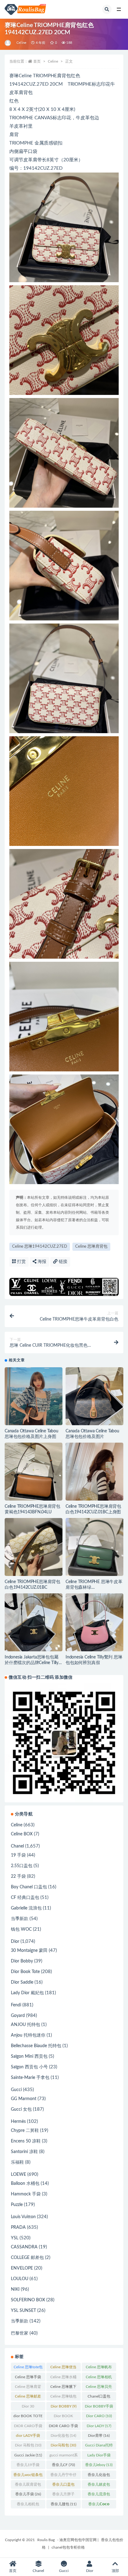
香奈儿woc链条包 (28, 2476)
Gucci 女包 (21, 2109)
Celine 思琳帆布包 (99, 2368)
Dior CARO (99, 2416)
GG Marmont (24, 2099)
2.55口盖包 (22, 1866)
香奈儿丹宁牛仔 (63, 2476)
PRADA (18, 2227)
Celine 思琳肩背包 (91, 1247)
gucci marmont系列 (64, 2456)
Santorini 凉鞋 (24, 2152)
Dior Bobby (22, 1961)
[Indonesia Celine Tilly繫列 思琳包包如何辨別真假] (94, 1622)
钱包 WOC (21, 1929)
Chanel (17, 1846)
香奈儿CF (63, 2465)
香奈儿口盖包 (63, 2486)
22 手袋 (18, 1876)
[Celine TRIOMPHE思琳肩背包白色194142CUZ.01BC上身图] (94, 1482)
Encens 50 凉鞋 (26, 2141)
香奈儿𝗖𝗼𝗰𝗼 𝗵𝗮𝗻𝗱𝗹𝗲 (99, 2505)
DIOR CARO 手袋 (63, 2427)
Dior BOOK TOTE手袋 (64, 2417)
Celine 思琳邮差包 (28, 2398)
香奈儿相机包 (28, 2505)
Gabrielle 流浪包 (26, 1908)
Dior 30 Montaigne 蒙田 (28, 2408)
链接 (62, 1262)
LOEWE (18, 2175)
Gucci (16, 2090)
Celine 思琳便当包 (63, 2368)
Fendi (16, 2005)
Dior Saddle (22, 1982)
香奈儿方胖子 (63, 2495)
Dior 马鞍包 (28, 2445)
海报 (41, 1262)
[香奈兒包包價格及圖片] (8, 43)
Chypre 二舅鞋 (25, 2131)
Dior (15, 1942)
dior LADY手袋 (28, 2437)
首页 (37, 61)
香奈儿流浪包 (99, 2495)
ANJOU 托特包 (25, 2025)
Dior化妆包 (63, 2436)
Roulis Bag (46, 2540)
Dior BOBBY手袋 (99, 2408)
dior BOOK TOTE (28, 2417)
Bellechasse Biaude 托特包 (36, 2046)
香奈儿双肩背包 (28, 2486)
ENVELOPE (22, 2268)
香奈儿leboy (99, 2465)
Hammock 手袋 (26, 2194)
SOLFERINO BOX (28, 2300)
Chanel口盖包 (99, 2398)
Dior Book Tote (25, 1972)
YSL (15, 2238)
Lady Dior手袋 (99, 2456)
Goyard (18, 2016)
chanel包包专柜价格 (68, 2547)
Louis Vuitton (23, 2217)
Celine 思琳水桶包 (63, 2378)
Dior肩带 (99, 2436)
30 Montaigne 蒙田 (29, 1951)
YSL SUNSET (23, 2311)
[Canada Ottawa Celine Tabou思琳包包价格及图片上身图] (34, 1396)
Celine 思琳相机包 (99, 2378)
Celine (21, 43)
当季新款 (20, 1919)
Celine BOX (22, 1834)
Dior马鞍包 (63, 2445)
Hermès (18, 2122)
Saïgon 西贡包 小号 (29, 2067)
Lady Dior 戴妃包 (27, 1993)
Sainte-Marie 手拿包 (30, 2078)
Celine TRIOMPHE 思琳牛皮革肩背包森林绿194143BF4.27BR (94, 1587)
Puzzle (17, 2205)
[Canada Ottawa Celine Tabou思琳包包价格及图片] (94, 1396)
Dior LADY (99, 2426)
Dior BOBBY (64, 2406)
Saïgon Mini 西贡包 (29, 2057)
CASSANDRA (24, 2247)
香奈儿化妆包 (99, 2476)
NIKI (15, 2289)
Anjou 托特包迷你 (28, 2035)
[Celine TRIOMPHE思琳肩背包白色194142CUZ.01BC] (34, 1547)
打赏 (21, 1262)
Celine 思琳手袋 (28, 2378)
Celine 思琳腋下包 (63, 2388)
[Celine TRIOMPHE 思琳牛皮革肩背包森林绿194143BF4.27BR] (94, 1547)
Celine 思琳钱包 (63, 2398)
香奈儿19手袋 (28, 2466)
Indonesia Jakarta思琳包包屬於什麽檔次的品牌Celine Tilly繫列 (32, 1663)
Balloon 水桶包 (25, 2184)
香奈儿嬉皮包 (99, 2486)
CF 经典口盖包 (25, 1898)
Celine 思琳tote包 (28, 2368)
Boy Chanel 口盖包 (29, 1887)
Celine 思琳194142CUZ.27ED (40, 1247)
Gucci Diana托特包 (99, 2446)
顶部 (115, 2571)
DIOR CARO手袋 (28, 2427)
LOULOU (20, 2279)
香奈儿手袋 (28, 2494)
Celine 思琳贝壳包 (99, 2388)
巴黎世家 (20, 2333)
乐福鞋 (17, 2162)
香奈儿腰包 (64, 2504)
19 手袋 (18, 1855)
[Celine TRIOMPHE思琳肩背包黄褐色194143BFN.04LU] (34, 1472)
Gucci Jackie (28, 2455)
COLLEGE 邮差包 (27, 2258)
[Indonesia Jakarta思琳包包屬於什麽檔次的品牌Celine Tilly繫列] (34, 1622)
